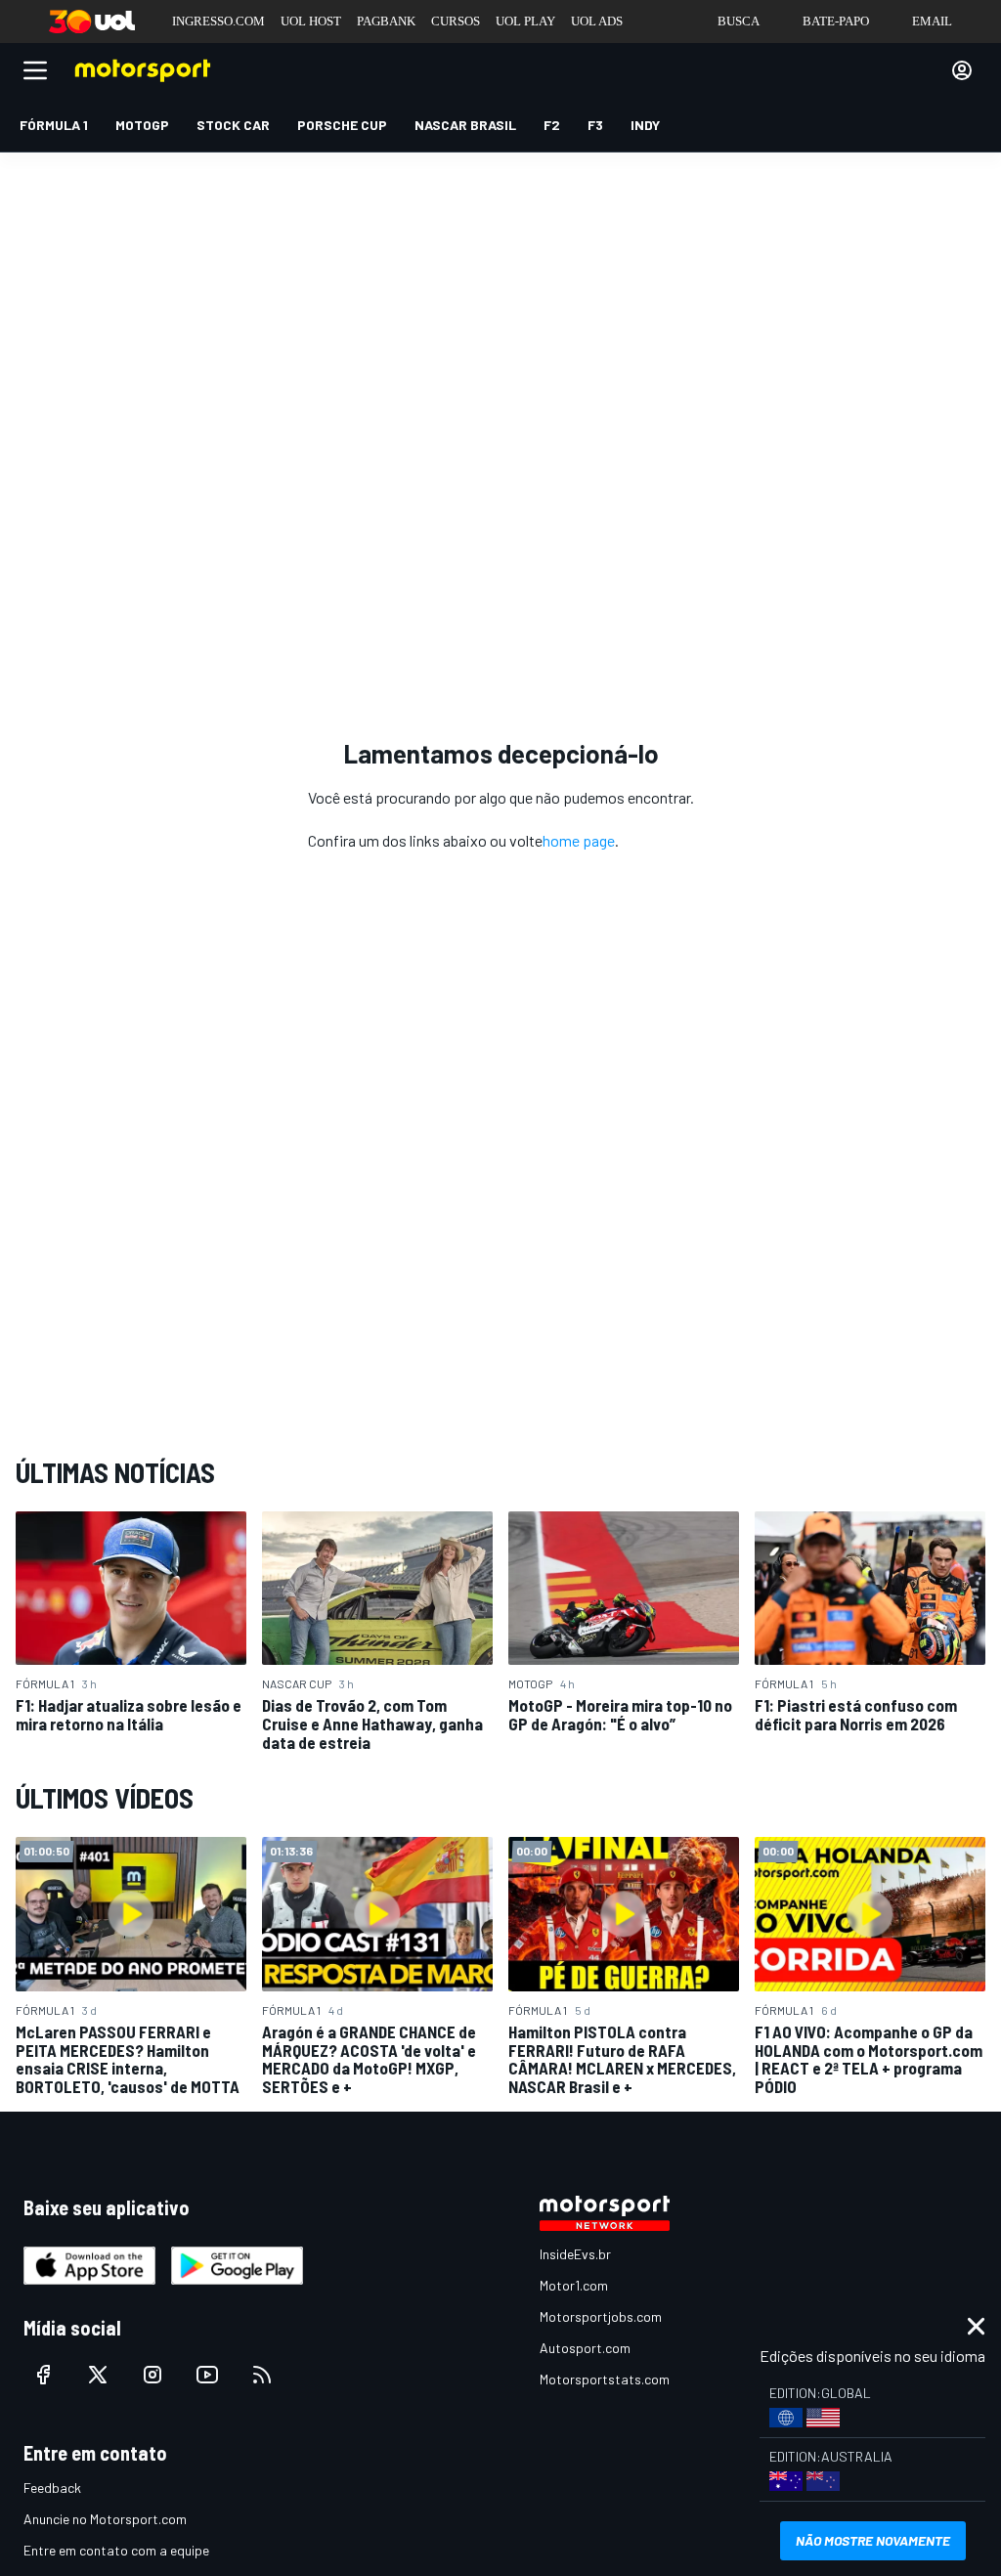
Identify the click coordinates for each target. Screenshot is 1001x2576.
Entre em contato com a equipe (116, 2550)
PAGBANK (386, 21)
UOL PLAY (525, 21)
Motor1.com (574, 2285)
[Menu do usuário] (962, 70)
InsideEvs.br (575, 2254)
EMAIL (932, 21)
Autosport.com (585, 2348)
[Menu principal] (35, 70)
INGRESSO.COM (218, 21)
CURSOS (456, 21)
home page (579, 840)
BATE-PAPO (836, 21)
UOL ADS (597, 21)
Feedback (52, 2488)
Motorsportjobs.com (601, 2316)
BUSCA (739, 21)
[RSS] (262, 2375)
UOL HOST (311, 21)
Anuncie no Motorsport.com (105, 2519)
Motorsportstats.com (605, 2379)
